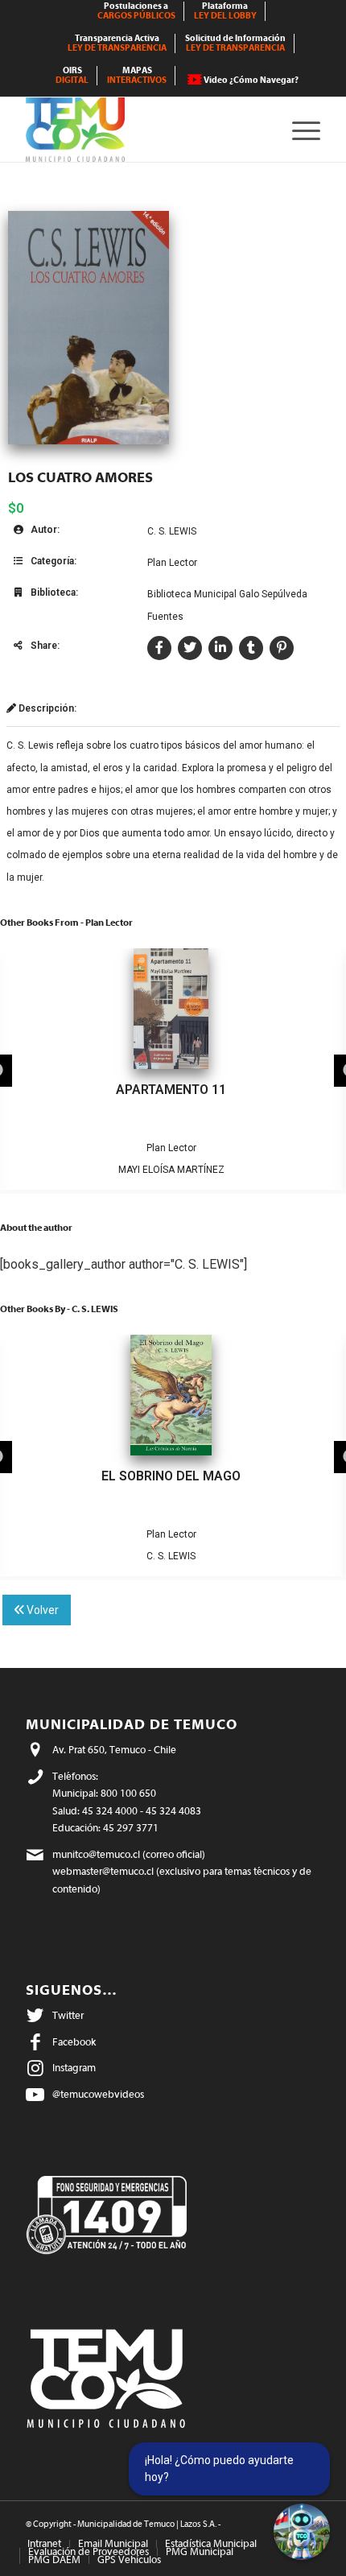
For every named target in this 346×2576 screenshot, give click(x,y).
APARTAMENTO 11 (171, 1090)
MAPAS (137, 75)
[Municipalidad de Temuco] (143, 130)
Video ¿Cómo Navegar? (251, 80)
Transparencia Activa (117, 43)
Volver (41, 1610)
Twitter (68, 2015)
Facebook (74, 2042)
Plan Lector (172, 563)
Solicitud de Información (235, 43)
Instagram (74, 2068)
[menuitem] (137, 11)
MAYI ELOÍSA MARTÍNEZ (171, 1170)
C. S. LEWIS (172, 531)
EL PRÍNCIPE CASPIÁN (171, 1476)
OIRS (72, 75)
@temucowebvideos (98, 2094)
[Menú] (298, 130)
